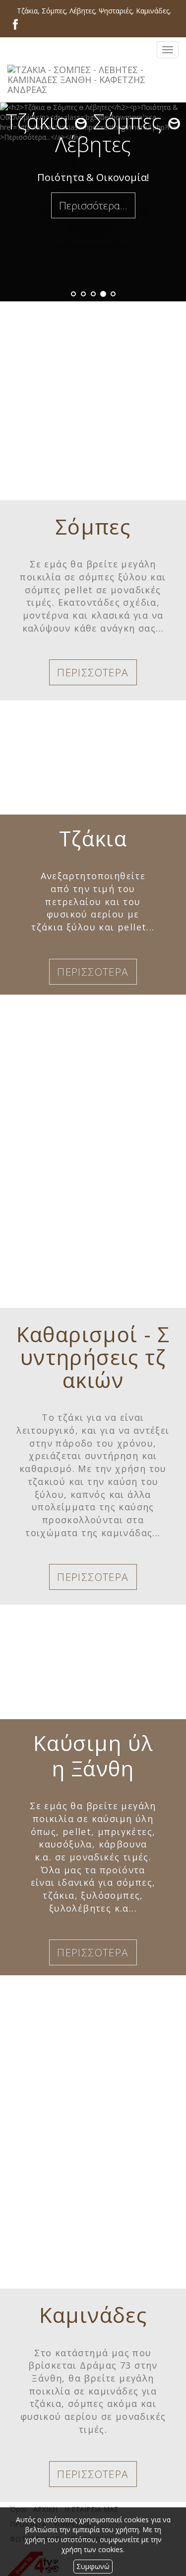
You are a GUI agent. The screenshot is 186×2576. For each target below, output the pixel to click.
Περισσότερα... (93, 205)
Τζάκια (93, 838)
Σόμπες (93, 526)
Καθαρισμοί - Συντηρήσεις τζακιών (93, 1357)
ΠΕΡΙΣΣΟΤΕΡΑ (93, 672)
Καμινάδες (93, 2315)
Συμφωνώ (93, 2566)
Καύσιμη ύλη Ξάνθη (93, 1755)
